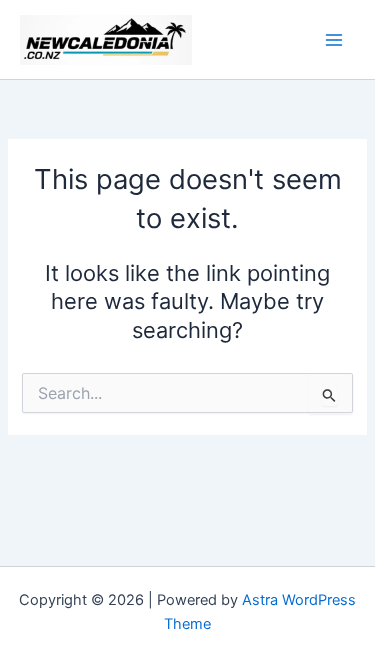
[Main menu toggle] (334, 40)
